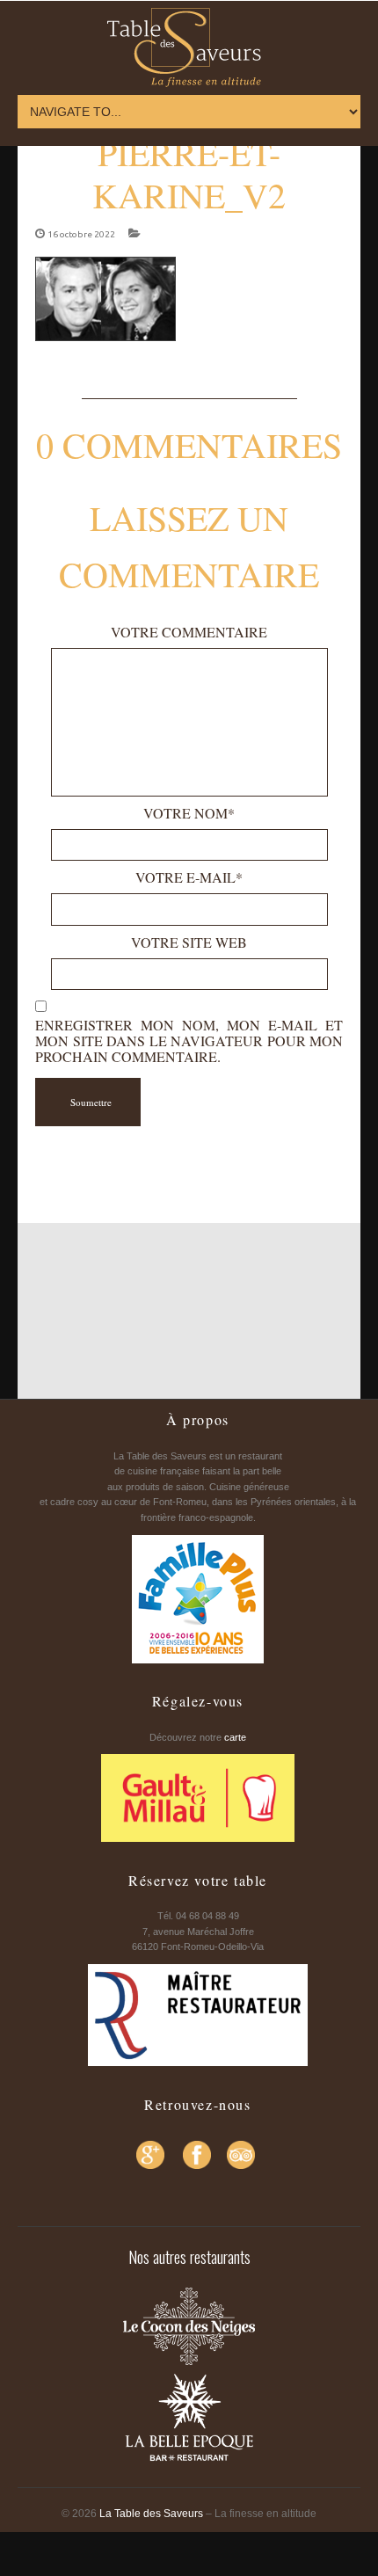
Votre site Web (189, 942)
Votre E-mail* (189, 877)
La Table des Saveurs (151, 2514)
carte (235, 1737)
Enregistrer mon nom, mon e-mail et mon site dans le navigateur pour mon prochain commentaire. (189, 1041)
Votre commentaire (189, 632)
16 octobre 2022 (81, 234)
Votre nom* (189, 813)
